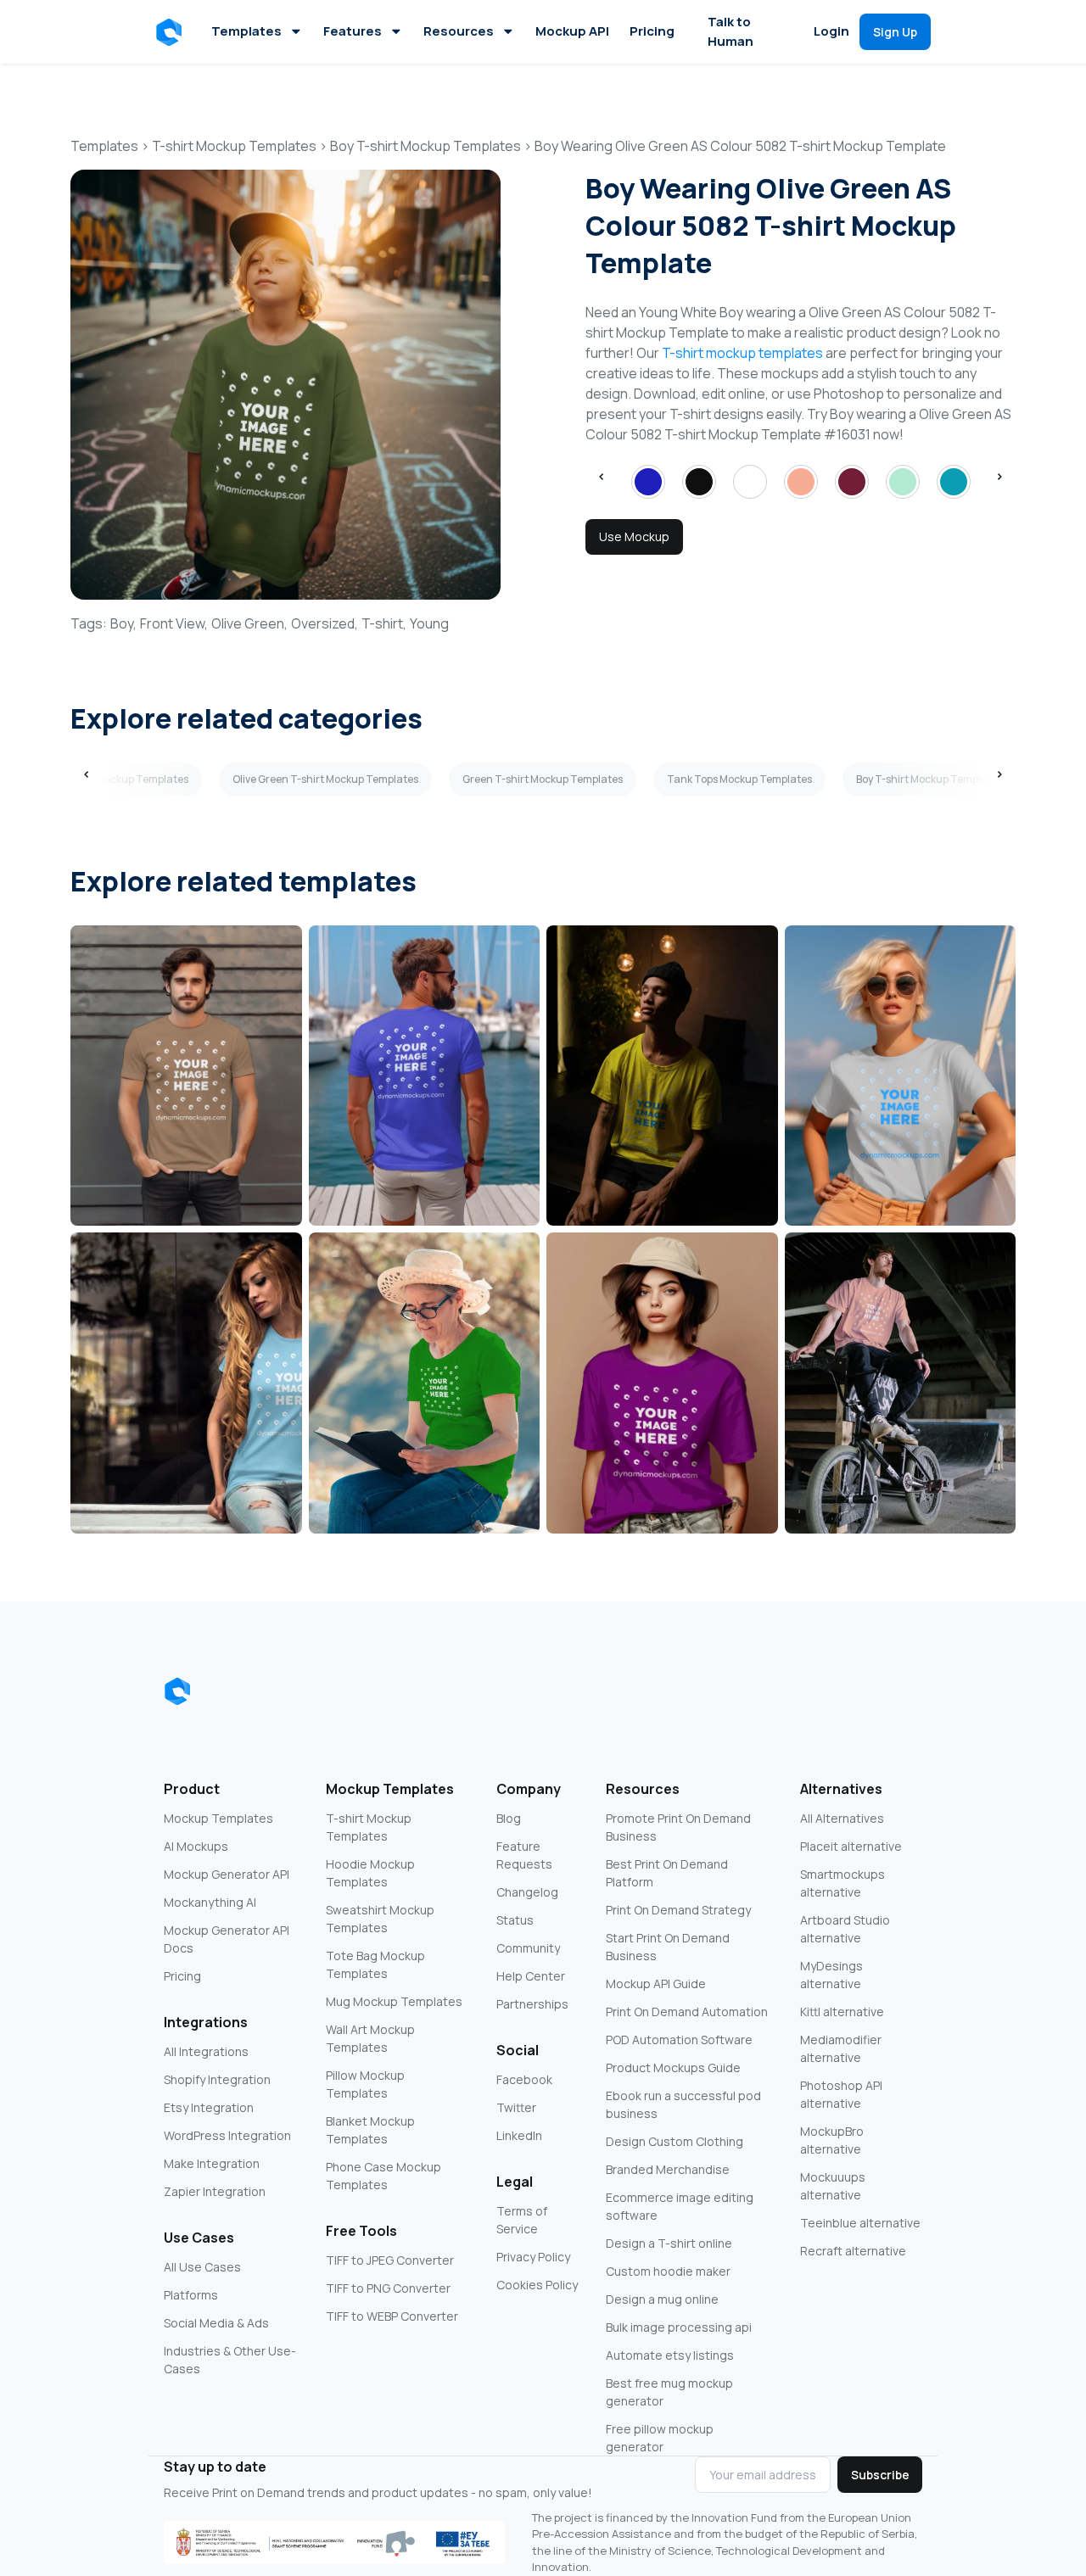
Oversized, (325, 623)
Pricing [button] (652, 31)
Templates (246, 31)
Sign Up (895, 32)
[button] (172, 32)
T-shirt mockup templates (742, 353)
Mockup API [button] (572, 31)
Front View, (174, 623)
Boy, (123, 623)
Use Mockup (634, 536)
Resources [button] (459, 31)
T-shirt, (384, 623)
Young (429, 623)
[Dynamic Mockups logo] (177, 1691)
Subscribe (880, 2475)
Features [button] (353, 31)
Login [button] (831, 31)
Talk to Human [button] (731, 31)
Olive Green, (249, 623)
